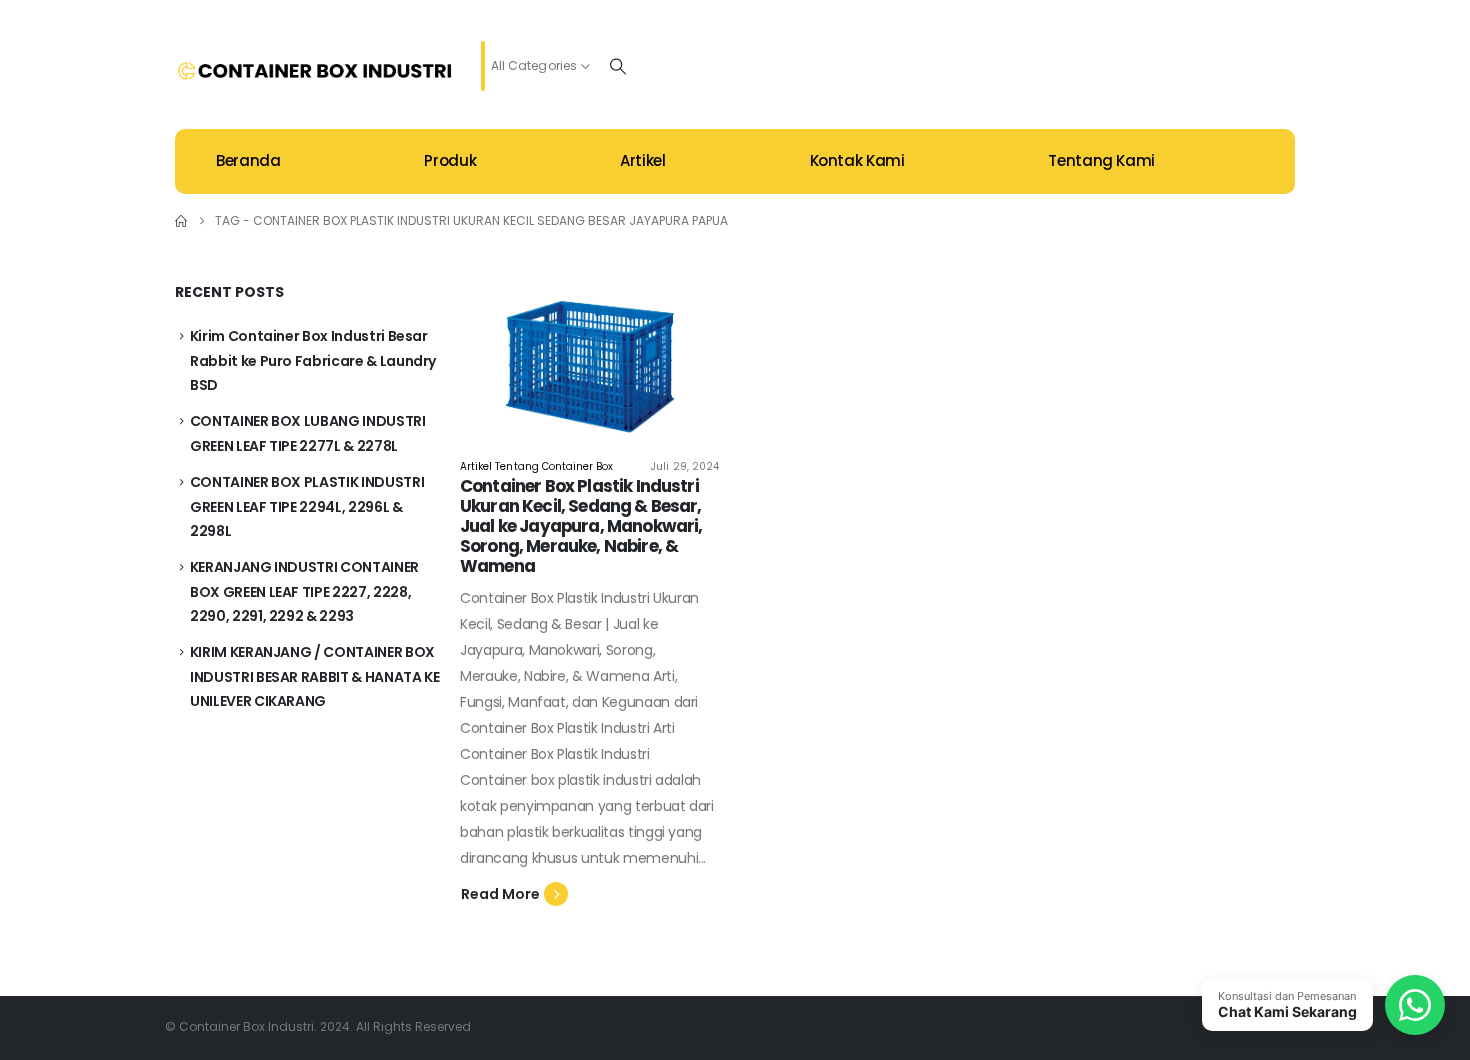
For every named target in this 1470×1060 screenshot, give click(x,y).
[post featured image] (589, 354)
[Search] (618, 66)
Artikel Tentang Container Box (536, 466)
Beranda (248, 160)
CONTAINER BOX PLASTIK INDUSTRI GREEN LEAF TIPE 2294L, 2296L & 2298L (307, 506)
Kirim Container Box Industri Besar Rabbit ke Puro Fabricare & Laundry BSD (313, 360)
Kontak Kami (857, 160)
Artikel (642, 160)
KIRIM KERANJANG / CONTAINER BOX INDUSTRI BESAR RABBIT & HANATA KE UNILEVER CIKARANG (315, 676)
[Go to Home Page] (181, 221)
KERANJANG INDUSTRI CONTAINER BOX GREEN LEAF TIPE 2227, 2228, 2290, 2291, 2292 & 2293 (304, 591)
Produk (450, 160)
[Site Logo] (315, 71)
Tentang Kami (1101, 160)
